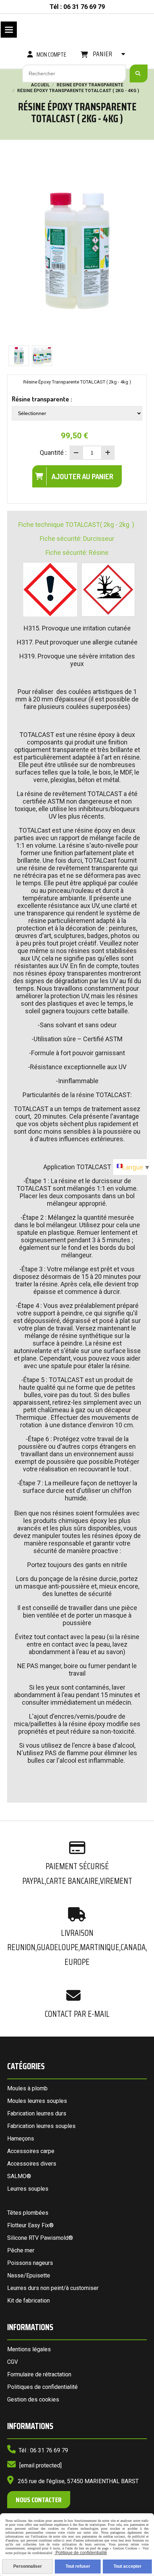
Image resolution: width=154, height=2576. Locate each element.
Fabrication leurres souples (41, 2126)
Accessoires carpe (31, 2151)
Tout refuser (78, 2566)
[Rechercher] (139, 73)
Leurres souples (28, 2189)
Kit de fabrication (28, 2301)
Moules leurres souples (37, 2101)
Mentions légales (29, 2349)
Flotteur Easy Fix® (30, 2225)
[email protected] (40, 2465)
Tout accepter (127, 2566)
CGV (13, 2362)
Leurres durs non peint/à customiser (53, 2288)
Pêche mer (21, 2250)
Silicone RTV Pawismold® (40, 2238)
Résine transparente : (42, 399)
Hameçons (21, 2139)
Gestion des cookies (33, 2399)
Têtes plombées (28, 2213)
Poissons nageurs (30, 2263)
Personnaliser (28, 2566)
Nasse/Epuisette (29, 2275)
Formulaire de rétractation (39, 2374)
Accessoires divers (32, 2164)
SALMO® (19, 2176)
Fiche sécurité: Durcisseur (77, 539)
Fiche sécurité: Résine (77, 553)
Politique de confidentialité (81, 2553)
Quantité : (53, 453)
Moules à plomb (27, 2088)
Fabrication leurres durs (37, 2113)
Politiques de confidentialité (42, 2387)
